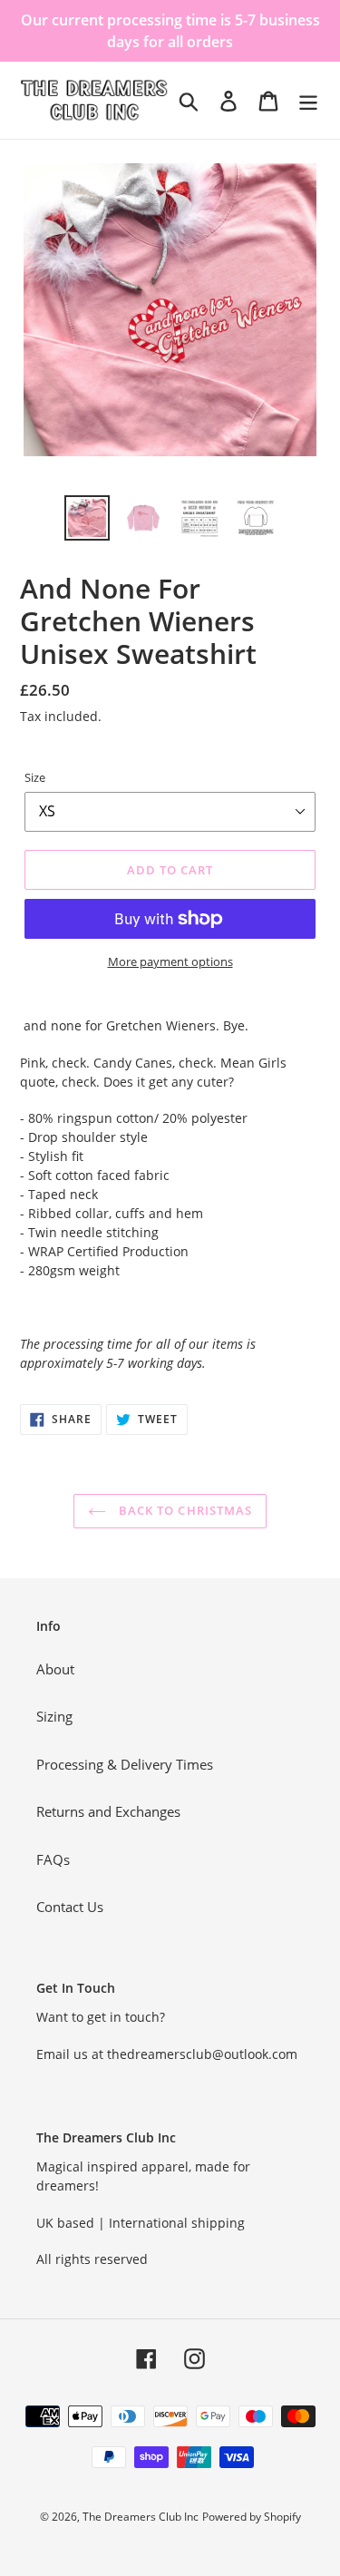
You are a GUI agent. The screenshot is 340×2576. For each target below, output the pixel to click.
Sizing (54, 1716)
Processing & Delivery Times (125, 1764)
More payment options (170, 961)
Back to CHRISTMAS (184, 1510)
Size (35, 777)
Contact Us (70, 1907)
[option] (87, 518)
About (55, 1669)
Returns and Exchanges (108, 1811)
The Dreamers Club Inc (141, 2517)
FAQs (53, 1859)
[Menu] (308, 100)
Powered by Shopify (252, 2517)
